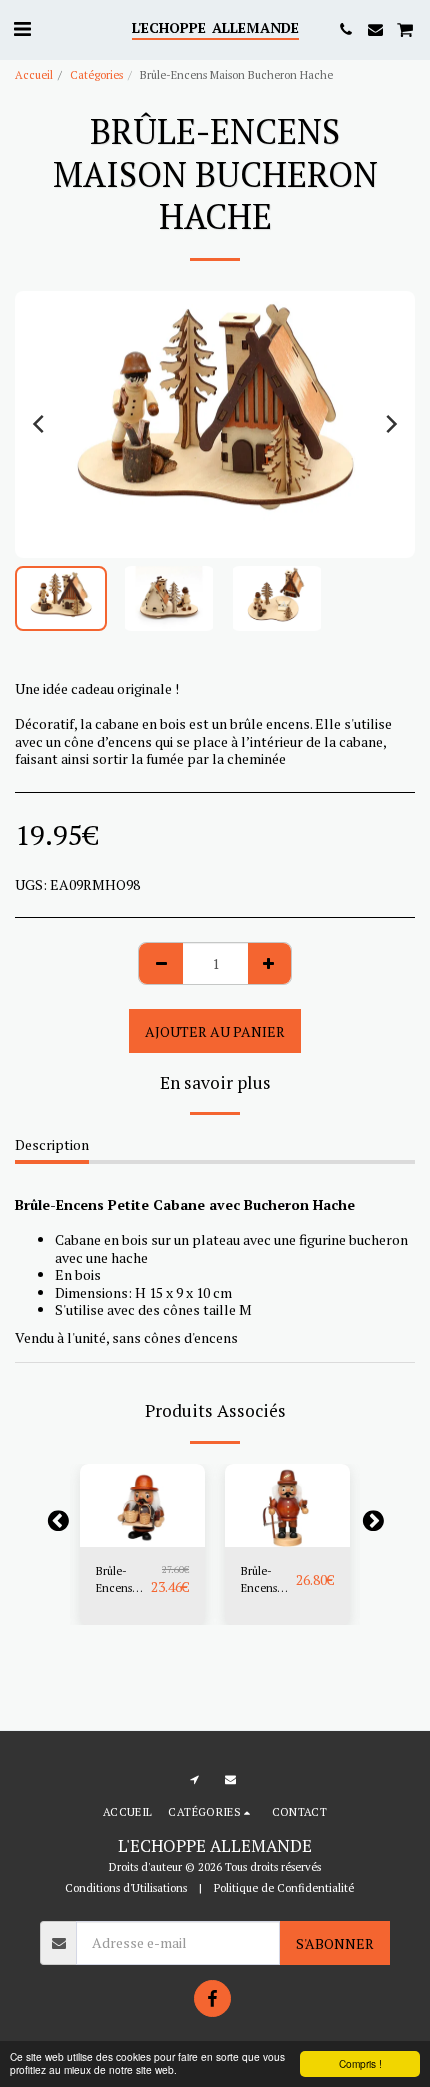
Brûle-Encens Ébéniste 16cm (262, 1580)
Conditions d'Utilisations (126, 1887)
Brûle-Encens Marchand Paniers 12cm (122, 1580)
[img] (142, 1505)
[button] (22, 28)
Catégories (96, 74)
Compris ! (360, 2063)
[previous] (40, 424)
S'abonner (335, 1943)
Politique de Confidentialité (284, 1887)
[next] (390, 424)
